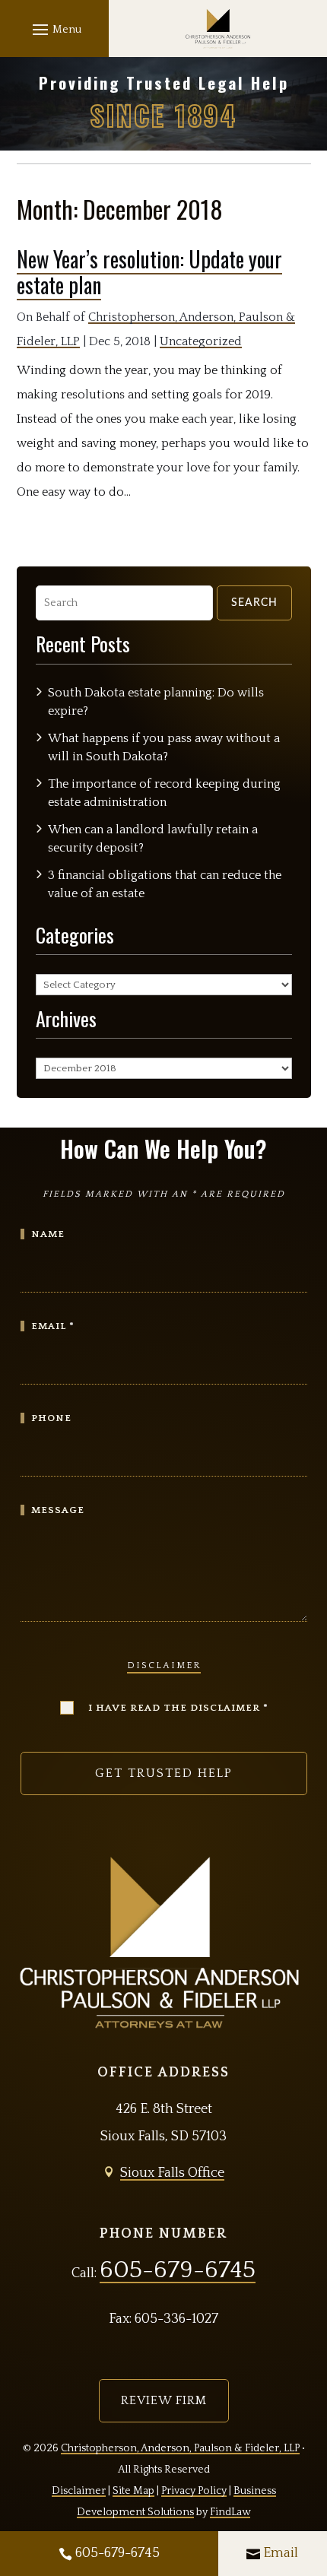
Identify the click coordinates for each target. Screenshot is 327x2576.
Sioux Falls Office (172, 2173)
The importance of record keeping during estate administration (164, 793)
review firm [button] (164, 2400)
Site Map (133, 2491)
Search (254, 603)
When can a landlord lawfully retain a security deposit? (153, 839)
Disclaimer (164, 1666)
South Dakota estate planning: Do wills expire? (156, 702)
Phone (51, 1418)
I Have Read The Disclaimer (178, 1708)
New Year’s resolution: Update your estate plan (149, 272)
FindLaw (230, 2512)
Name (48, 1234)
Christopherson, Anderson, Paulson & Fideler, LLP (180, 2448)
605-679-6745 (117, 2553)
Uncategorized (201, 341)
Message (58, 1510)
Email (281, 2553)
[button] (55, 29)
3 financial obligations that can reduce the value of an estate (165, 884)
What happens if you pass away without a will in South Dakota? (164, 747)
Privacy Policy (194, 2491)
